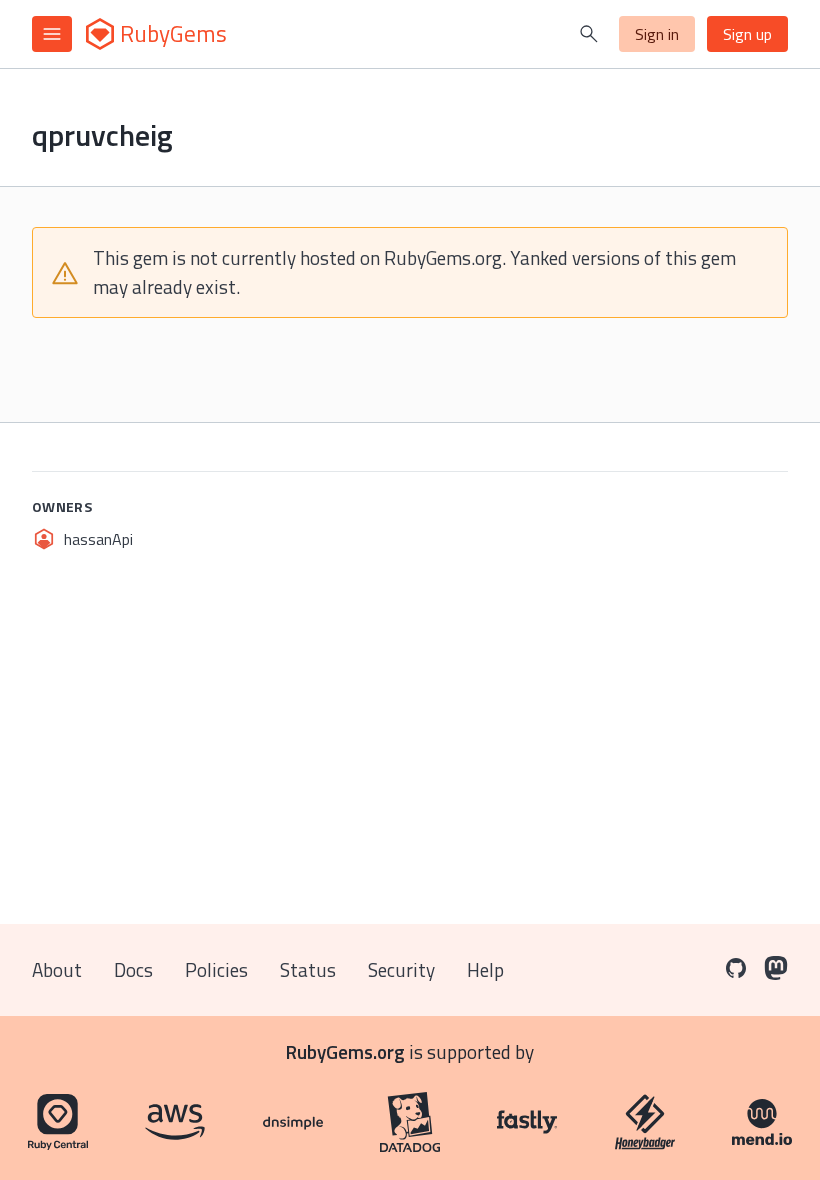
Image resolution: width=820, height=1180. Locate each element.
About (57, 969)
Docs (133, 969)
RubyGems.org (345, 1051)
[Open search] (589, 34)
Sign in (657, 34)
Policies (216, 969)
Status (308, 969)
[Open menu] (52, 34)
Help (485, 969)
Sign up (747, 34)
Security (401, 969)
